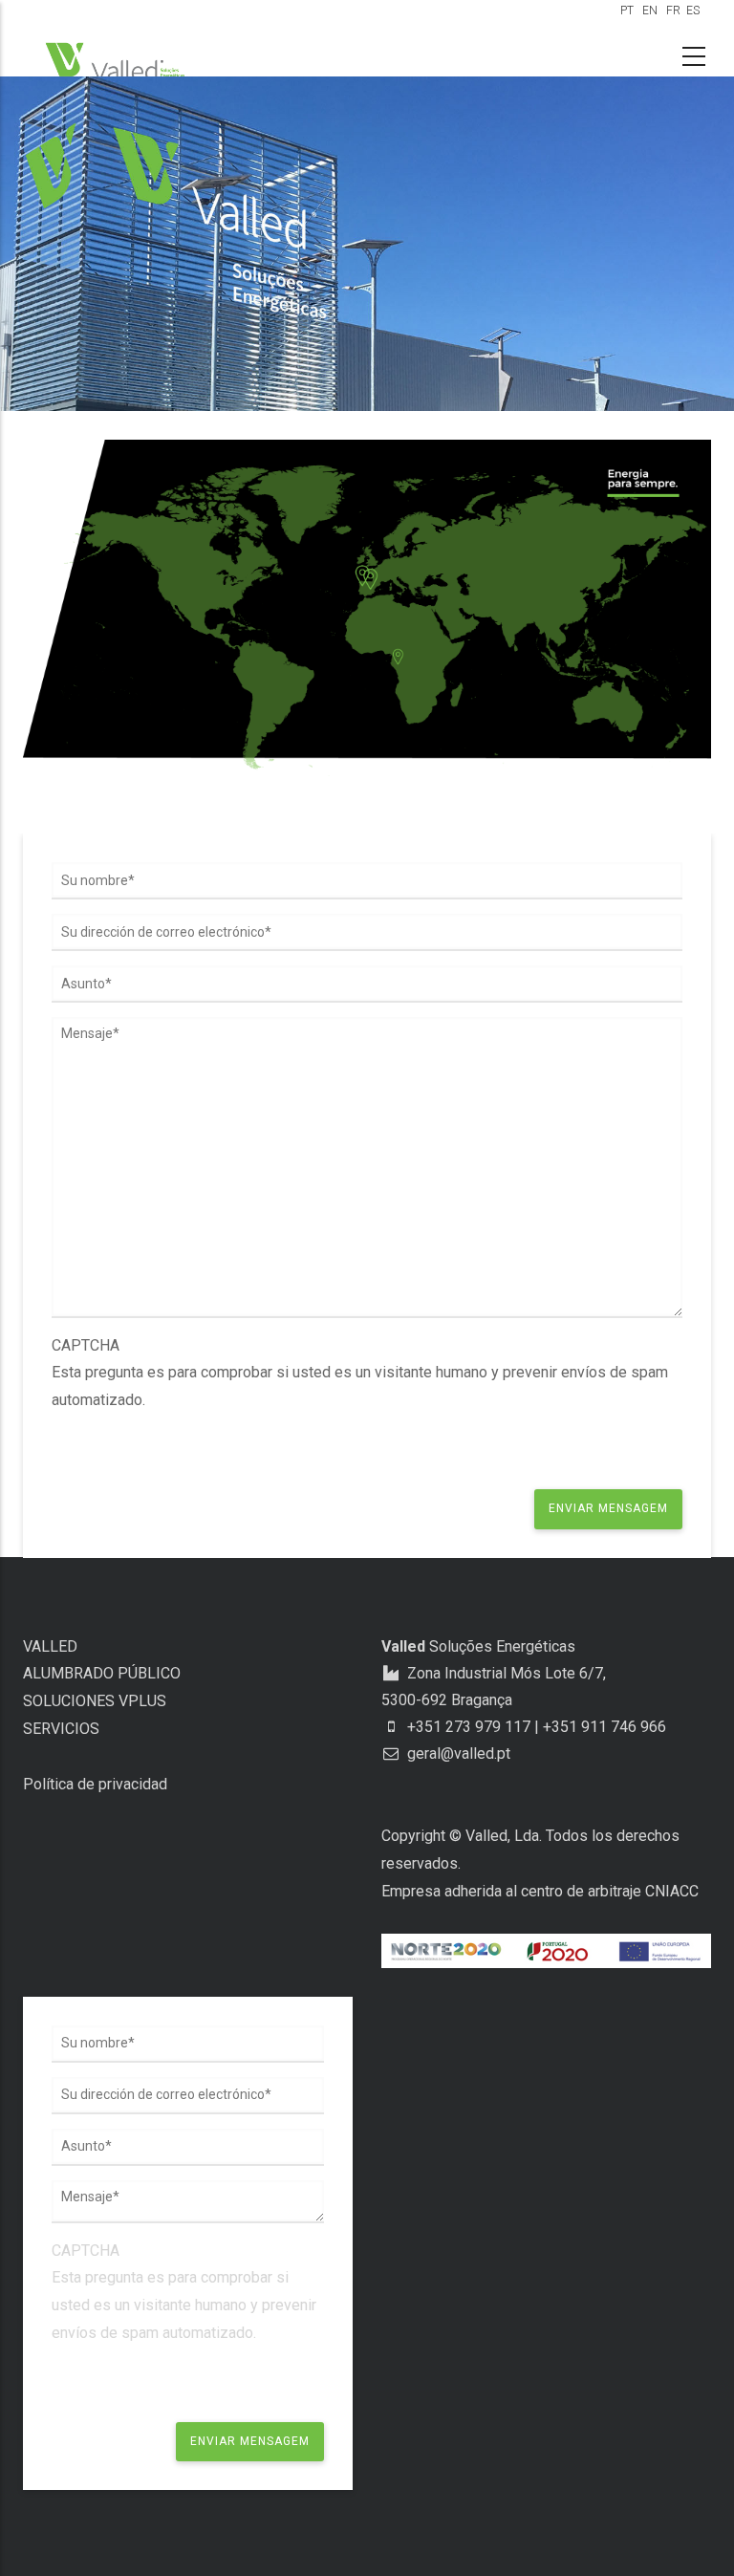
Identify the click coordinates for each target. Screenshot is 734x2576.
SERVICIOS (61, 1729)
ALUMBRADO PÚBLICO (102, 1673)
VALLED (50, 1646)
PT (627, 11)
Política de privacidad (95, 1784)
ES (693, 11)
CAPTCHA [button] (86, 1345)
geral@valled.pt (457, 1753)
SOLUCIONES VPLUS (95, 1701)
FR (673, 11)
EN (650, 11)
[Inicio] (119, 62)
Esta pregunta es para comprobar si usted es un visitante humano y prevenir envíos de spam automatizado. (360, 1373)
